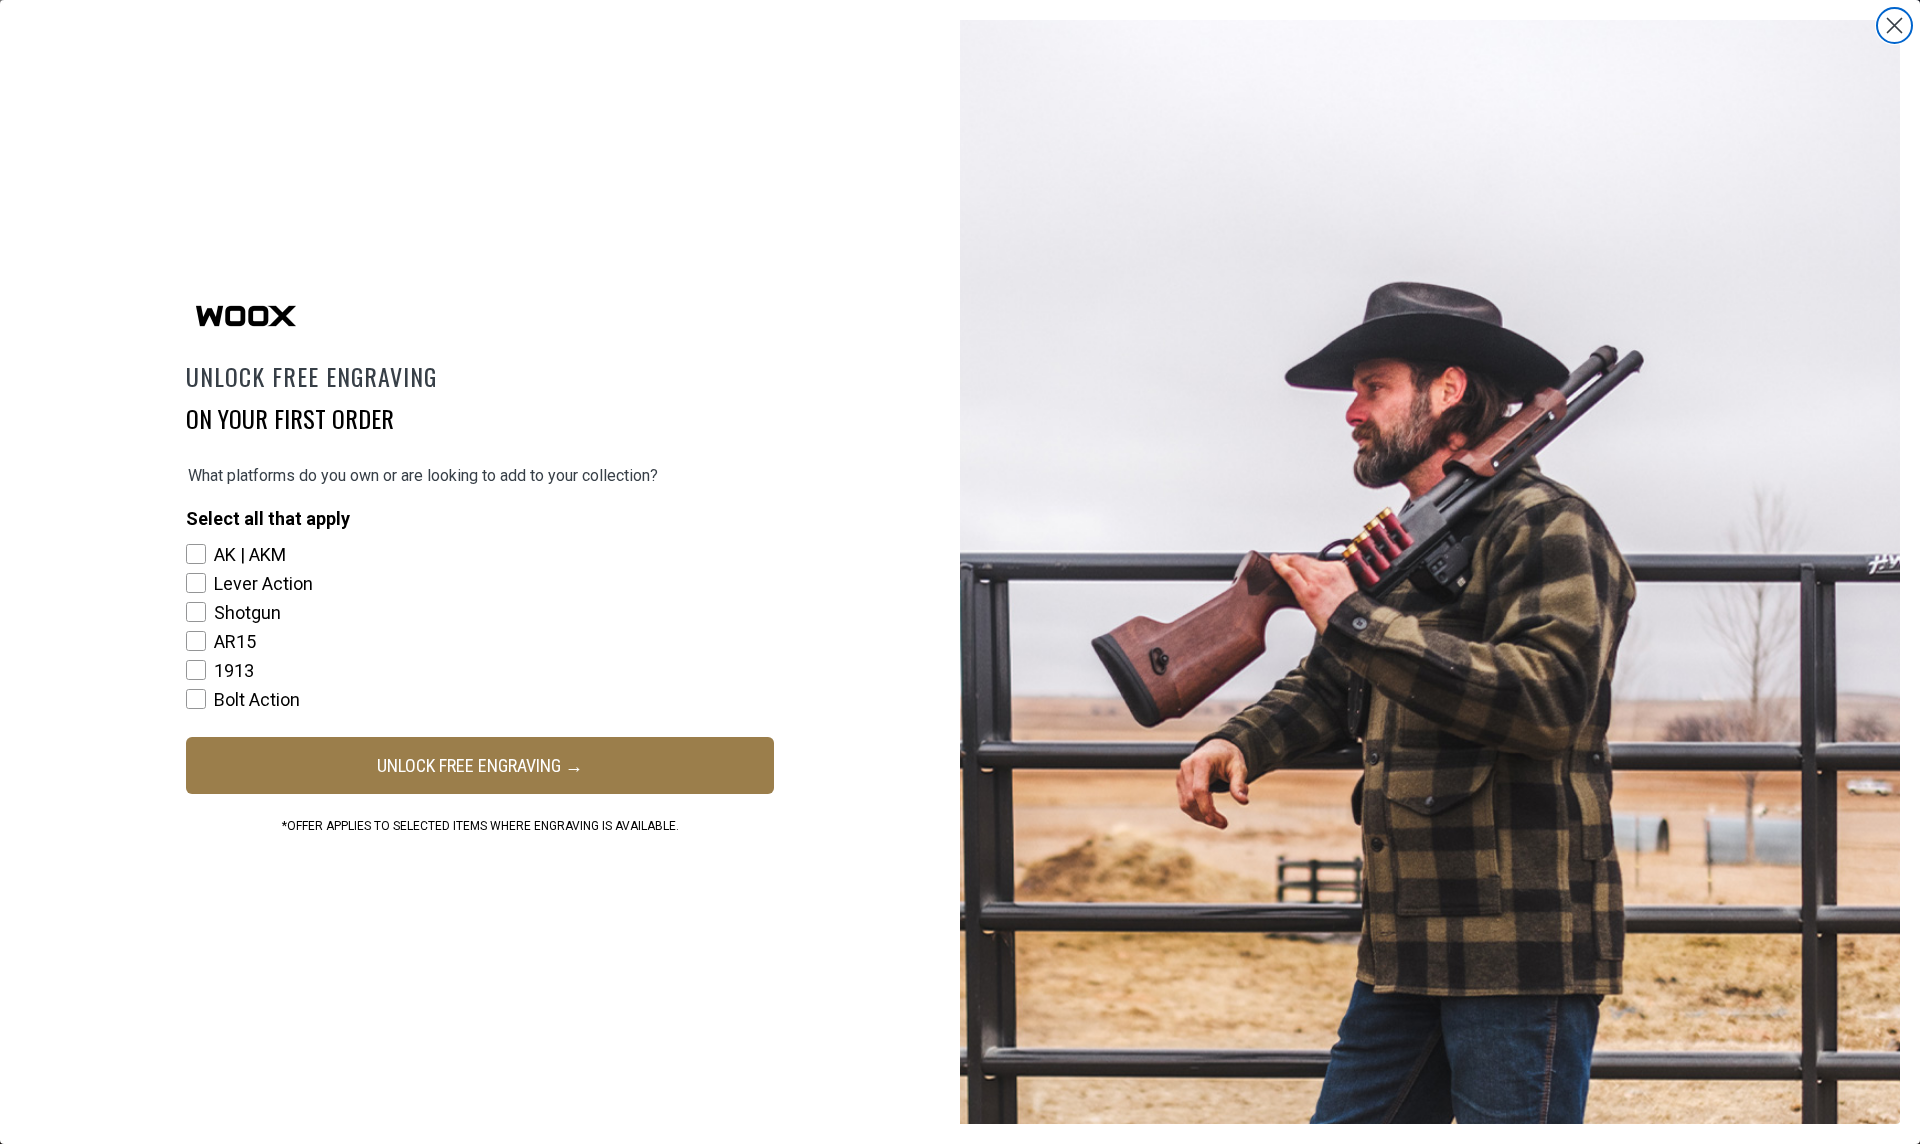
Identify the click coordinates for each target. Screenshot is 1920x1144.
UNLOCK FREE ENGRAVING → (480, 765)
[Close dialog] (1894, 25)
